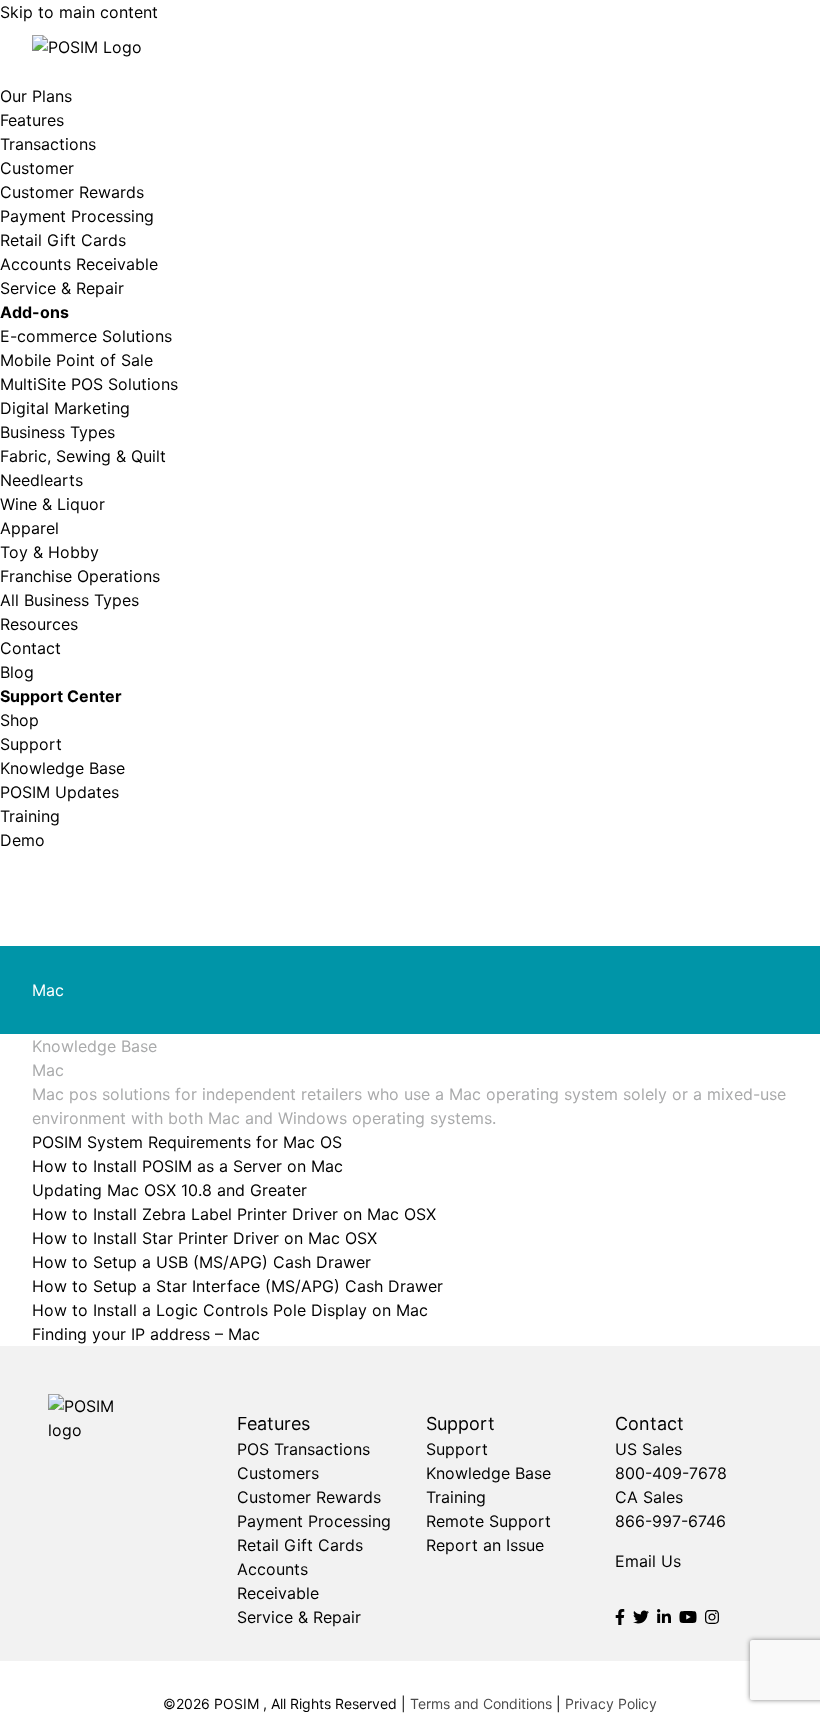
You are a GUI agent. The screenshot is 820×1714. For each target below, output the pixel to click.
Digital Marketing (65, 408)
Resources (39, 624)
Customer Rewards (72, 192)
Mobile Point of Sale (76, 360)
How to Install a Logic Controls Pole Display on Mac (230, 1310)
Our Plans (36, 96)
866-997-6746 (670, 1521)
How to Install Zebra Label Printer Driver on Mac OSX (234, 1214)
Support (31, 744)
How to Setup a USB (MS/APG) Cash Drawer (201, 1262)
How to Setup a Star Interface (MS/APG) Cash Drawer (237, 1286)
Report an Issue (485, 1545)
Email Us (648, 1561)
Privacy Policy (611, 1703)
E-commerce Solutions (86, 336)
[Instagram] (712, 1617)
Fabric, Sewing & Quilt (83, 456)
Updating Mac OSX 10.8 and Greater (169, 1190)
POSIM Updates (59, 792)
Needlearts (41, 480)
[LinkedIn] (664, 1617)
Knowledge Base (62, 768)
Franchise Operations (80, 576)
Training (30, 816)
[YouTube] (688, 1617)
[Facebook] (620, 1617)
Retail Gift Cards (63, 240)
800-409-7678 (671, 1473)
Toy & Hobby (49, 552)
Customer (37, 168)
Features (32, 120)
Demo (22, 840)
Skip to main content (79, 12)
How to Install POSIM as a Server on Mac (187, 1166)
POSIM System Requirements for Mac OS (187, 1142)
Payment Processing (77, 216)
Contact (30, 648)
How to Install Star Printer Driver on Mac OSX (204, 1238)
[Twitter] (641, 1617)
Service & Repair (62, 288)
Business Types (57, 432)
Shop (19, 720)
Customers (278, 1473)
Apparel (29, 528)
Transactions (48, 144)
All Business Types (69, 600)
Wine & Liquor (52, 504)
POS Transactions (303, 1449)
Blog (17, 672)
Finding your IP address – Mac (146, 1334)
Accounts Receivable (79, 264)
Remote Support (488, 1521)
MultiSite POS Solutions (89, 384)
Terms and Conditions (481, 1703)
